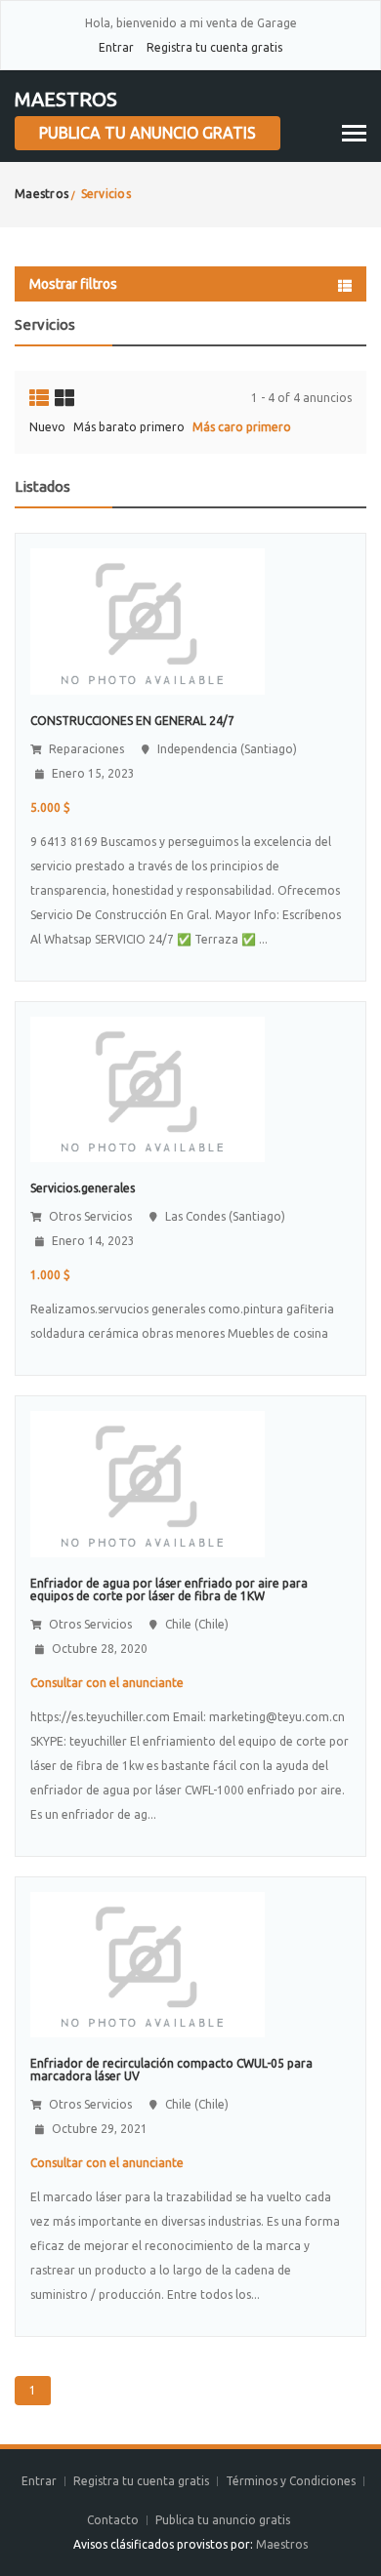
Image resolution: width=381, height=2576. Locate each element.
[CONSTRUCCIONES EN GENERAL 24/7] (148, 620)
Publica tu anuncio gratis (148, 133)
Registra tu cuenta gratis (214, 47)
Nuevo (47, 427)
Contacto (114, 2520)
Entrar (116, 47)
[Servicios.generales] (148, 1088)
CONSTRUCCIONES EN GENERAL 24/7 (132, 721)
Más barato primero (129, 427)
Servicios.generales (83, 1188)
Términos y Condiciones (291, 2481)
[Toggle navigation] (354, 133)
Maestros (66, 99)
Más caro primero (242, 427)
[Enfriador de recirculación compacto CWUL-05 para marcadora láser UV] (148, 1964)
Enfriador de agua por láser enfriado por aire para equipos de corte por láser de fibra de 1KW (169, 1590)
